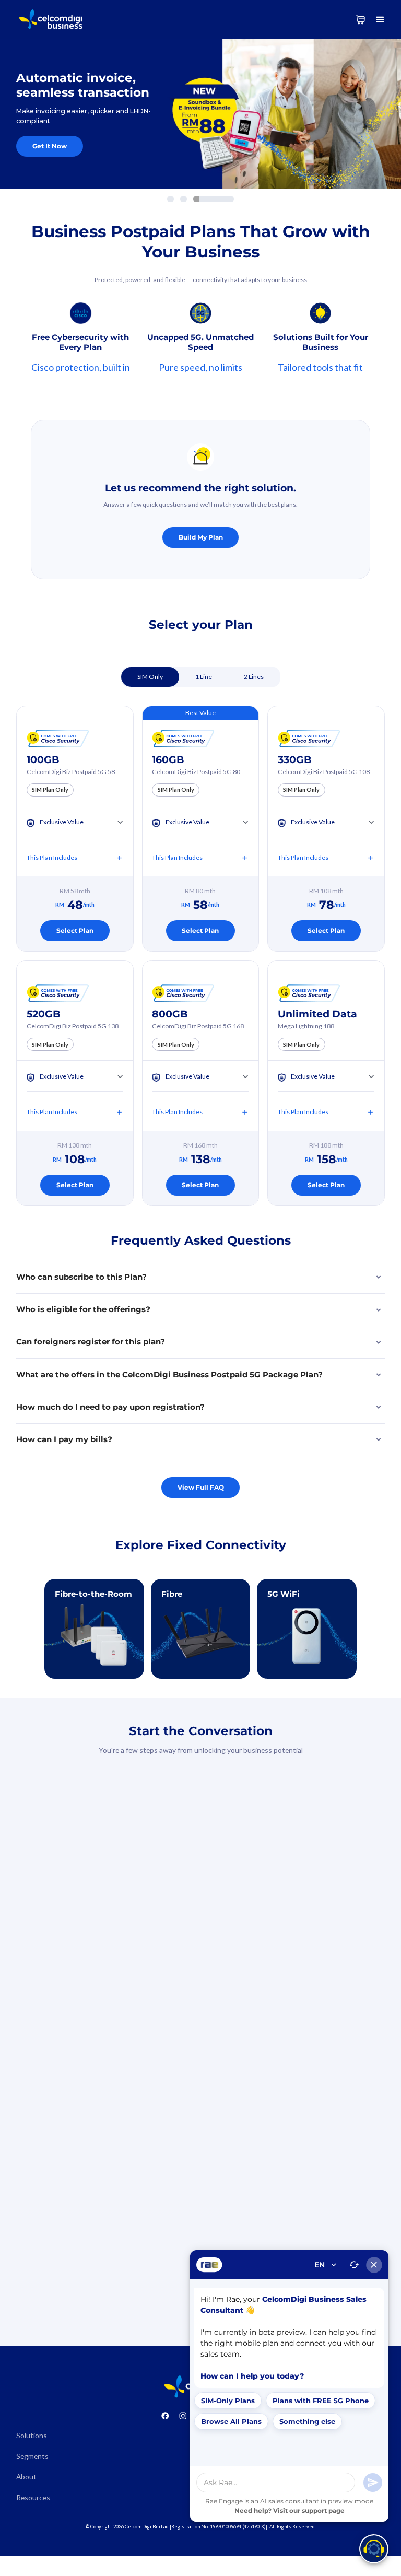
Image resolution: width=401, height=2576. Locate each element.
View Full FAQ (201, 1487)
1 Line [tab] (204, 677)
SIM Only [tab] (150, 677)
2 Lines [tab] (254, 677)
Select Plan (75, 930)
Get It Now (50, 146)
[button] (380, 19)
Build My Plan (201, 537)
